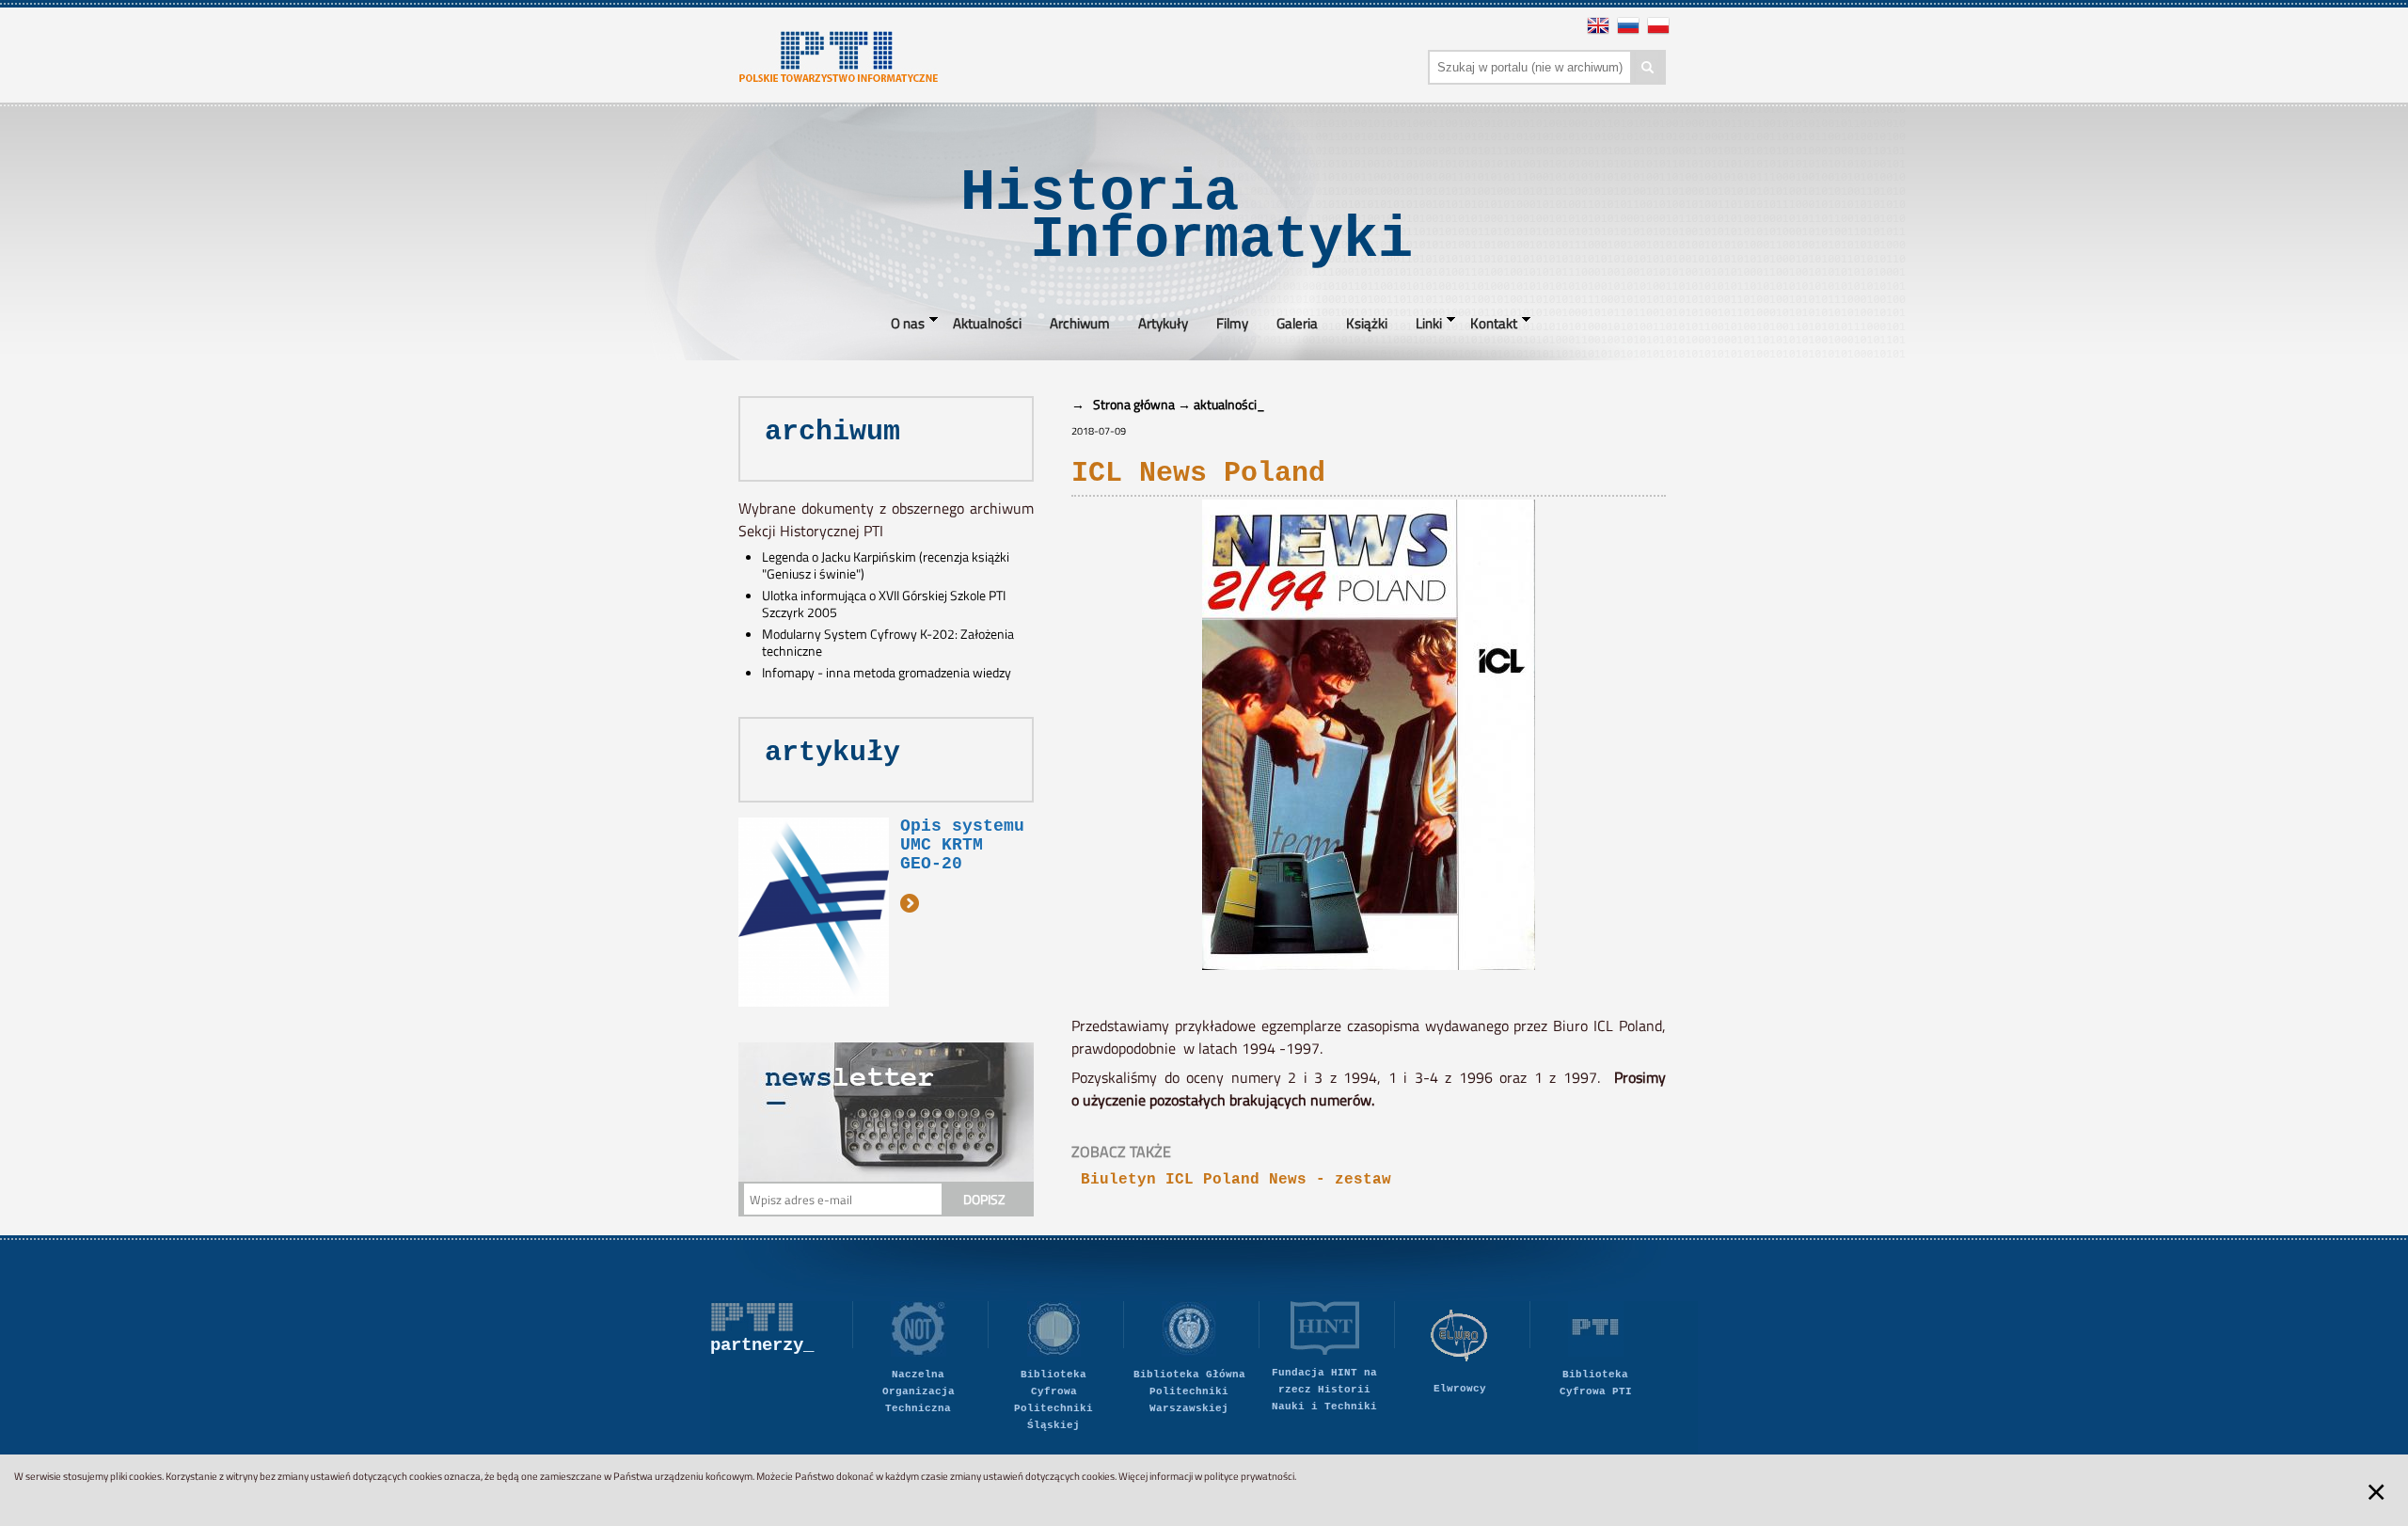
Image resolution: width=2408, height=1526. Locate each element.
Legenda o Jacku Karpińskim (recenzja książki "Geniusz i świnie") (886, 565)
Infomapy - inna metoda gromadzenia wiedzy (887, 673)
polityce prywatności (1249, 1476)
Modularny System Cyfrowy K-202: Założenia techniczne (888, 643)
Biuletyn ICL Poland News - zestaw (1236, 1180)
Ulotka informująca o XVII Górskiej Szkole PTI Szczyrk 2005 (884, 604)
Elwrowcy (1460, 1389)
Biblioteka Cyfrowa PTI (1596, 1383)
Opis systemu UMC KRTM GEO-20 (962, 845)
